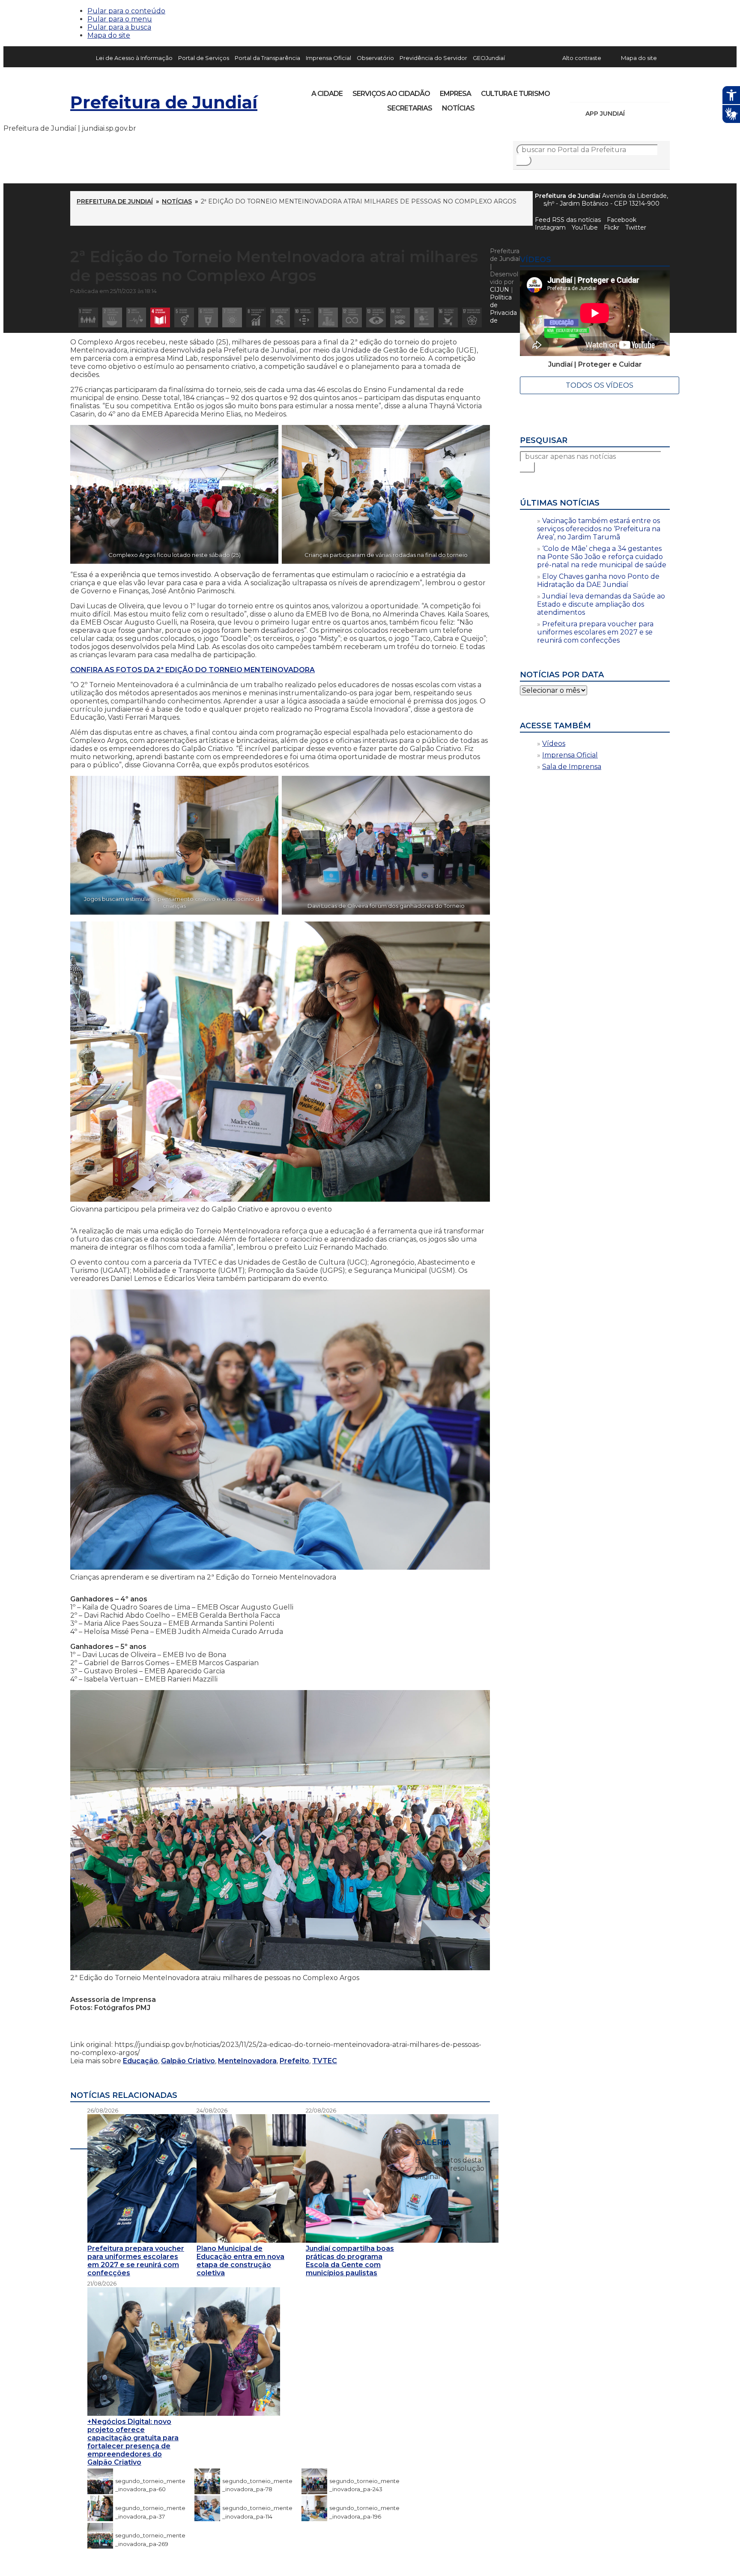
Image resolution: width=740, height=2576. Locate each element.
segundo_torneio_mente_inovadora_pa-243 (364, 2481)
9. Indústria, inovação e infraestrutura (280, 317)
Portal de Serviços (204, 58)
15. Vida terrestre (424, 317)
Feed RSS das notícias (568, 220)
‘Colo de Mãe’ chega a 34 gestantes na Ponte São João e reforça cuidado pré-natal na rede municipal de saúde (602, 557)
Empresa (455, 94)
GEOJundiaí (489, 58)
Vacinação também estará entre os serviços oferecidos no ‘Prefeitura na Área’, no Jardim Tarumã (599, 529)
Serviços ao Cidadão (391, 94)
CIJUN (500, 290)
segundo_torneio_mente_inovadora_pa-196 (364, 2508)
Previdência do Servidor (433, 58)
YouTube (621, 91)
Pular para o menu (120, 19)
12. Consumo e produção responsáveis (352, 317)
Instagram (592, 91)
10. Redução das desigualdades (304, 317)
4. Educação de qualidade (160, 317)
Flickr (650, 91)
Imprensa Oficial (328, 58)
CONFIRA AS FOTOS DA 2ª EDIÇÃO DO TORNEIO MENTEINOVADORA (192, 670)
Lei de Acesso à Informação (134, 58)
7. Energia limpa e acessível (232, 317)
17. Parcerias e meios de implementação (472, 317)
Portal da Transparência (267, 58)
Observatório (375, 58)
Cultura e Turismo (515, 94)
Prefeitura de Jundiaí (164, 102)
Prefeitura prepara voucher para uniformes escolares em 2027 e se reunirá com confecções (595, 632)
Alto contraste (582, 58)
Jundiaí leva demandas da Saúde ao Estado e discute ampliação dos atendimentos (601, 604)
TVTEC (325, 2061)
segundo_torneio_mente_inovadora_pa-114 (257, 2508)
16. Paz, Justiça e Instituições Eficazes (448, 317)
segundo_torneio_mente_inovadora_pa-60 (150, 2481)
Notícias (458, 108)
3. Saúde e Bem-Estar (136, 317)
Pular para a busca (119, 27)
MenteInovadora (247, 2061)
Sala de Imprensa (572, 767)
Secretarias (410, 108)
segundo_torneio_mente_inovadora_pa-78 (257, 2481)
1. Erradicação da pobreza (88, 317)
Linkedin (636, 91)
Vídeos (554, 743)
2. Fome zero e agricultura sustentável (112, 317)
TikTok (606, 91)
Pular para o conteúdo (126, 11)
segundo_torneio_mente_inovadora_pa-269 (150, 2535)
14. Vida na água (400, 317)
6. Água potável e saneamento (208, 317)
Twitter (636, 227)
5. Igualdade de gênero (184, 317)
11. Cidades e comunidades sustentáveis (328, 317)
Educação (140, 2061)
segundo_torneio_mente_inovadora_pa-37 (150, 2508)
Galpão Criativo (188, 2061)
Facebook (622, 220)
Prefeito (294, 2061)
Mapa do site (109, 35)
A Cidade (327, 94)
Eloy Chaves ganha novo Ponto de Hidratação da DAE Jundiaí (598, 580)
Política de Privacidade (503, 309)
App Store (634, 114)
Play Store (649, 114)
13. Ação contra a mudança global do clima (376, 317)
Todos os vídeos (600, 385)
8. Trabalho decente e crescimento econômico (256, 317)
